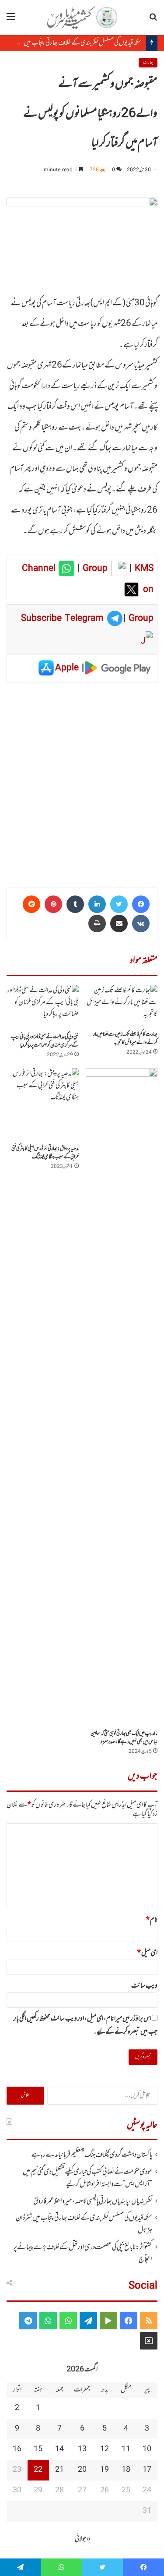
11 (126, 2449)
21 (59, 2470)
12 (105, 2449)
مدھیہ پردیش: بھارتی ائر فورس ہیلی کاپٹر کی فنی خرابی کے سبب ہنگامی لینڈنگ (45, 1153)
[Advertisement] (82, 782)
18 (126, 2470)
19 (105, 2470)
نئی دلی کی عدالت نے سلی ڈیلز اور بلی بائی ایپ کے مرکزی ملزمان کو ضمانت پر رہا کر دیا (45, 1041)
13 (82, 2449)
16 (17, 2449)
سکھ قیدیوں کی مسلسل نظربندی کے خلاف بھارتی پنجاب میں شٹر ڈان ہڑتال (84, 2224)
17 (147, 2470)
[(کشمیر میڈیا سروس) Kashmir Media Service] (82, 18)
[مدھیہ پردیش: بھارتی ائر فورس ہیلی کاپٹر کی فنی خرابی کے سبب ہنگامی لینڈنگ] (43, 1104)
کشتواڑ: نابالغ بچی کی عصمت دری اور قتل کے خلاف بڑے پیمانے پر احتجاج (83, 2254)
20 (82, 2470)
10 (147, 2449)
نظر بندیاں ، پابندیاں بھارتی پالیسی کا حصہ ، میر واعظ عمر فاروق (93, 2201)
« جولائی (83, 2539)
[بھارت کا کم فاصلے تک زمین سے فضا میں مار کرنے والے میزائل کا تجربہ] (122, 1005)
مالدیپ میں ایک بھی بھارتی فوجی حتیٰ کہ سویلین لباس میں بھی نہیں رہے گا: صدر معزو (124, 1738)
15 (38, 2449)
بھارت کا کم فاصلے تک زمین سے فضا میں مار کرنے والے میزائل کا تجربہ (125, 1039)
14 (59, 2449)
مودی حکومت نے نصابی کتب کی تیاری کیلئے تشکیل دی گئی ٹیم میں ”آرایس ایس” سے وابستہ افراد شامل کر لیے (87, 2178)
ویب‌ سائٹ (144, 1986)
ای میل (147, 1953)
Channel (40, 569)
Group (94, 569)
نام (152, 1920)
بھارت (148, 62)
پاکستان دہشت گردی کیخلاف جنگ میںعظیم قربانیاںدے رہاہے (92, 2155)
